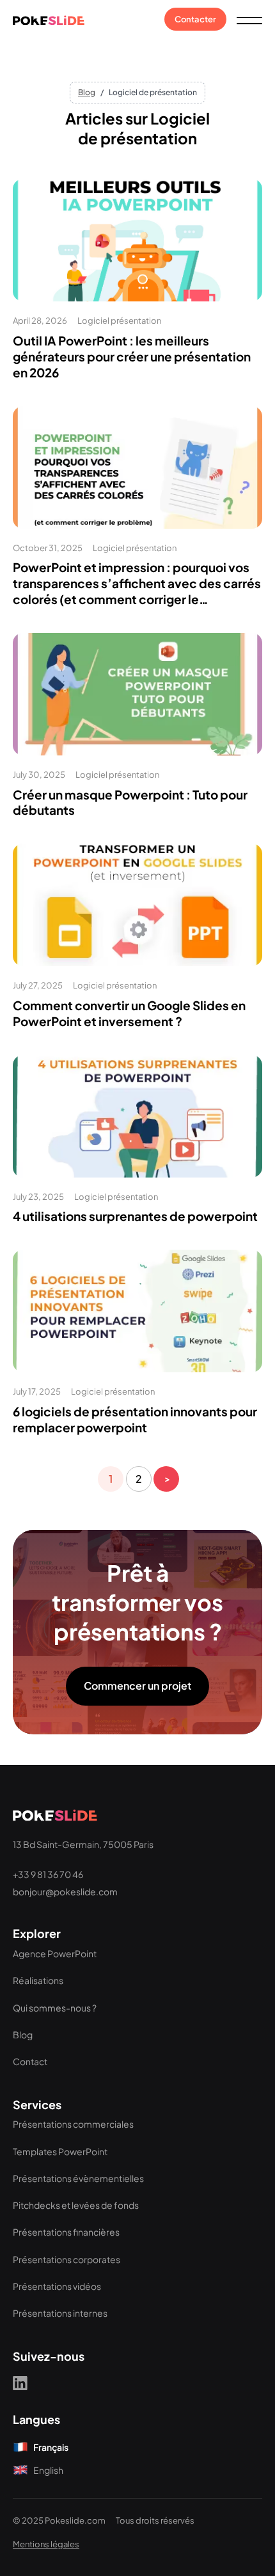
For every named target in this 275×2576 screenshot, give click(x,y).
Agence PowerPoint (55, 1953)
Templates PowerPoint (60, 2151)
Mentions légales (46, 2544)
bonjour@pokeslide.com (65, 1891)
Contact (30, 2061)
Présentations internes (60, 2313)
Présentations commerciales (73, 2124)
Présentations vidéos (57, 2286)
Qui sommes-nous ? (55, 2008)
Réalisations (38, 1980)
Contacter (195, 19)
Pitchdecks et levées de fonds (76, 2205)
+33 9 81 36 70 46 (48, 1874)
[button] (249, 19)
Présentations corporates (67, 2259)
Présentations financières (66, 2232)
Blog (87, 92)
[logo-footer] (55, 1814)
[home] (49, 19)
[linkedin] (20, 2383)
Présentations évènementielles (78, 2178)
